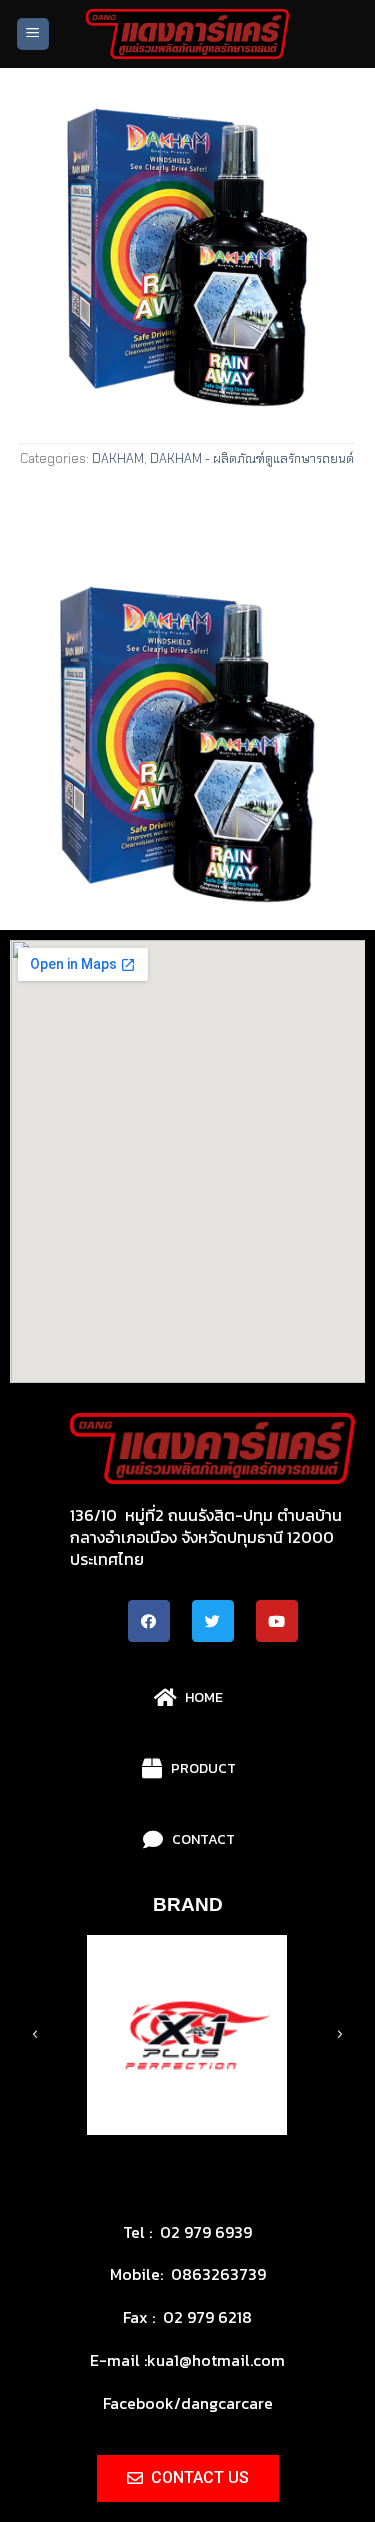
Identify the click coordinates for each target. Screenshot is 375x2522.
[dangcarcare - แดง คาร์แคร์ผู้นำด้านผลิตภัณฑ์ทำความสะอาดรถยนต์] (187, 34)
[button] (125, 2149)
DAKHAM (118, 458)
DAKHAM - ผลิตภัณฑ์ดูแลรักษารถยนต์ (252, 458)
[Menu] (33, 34)
